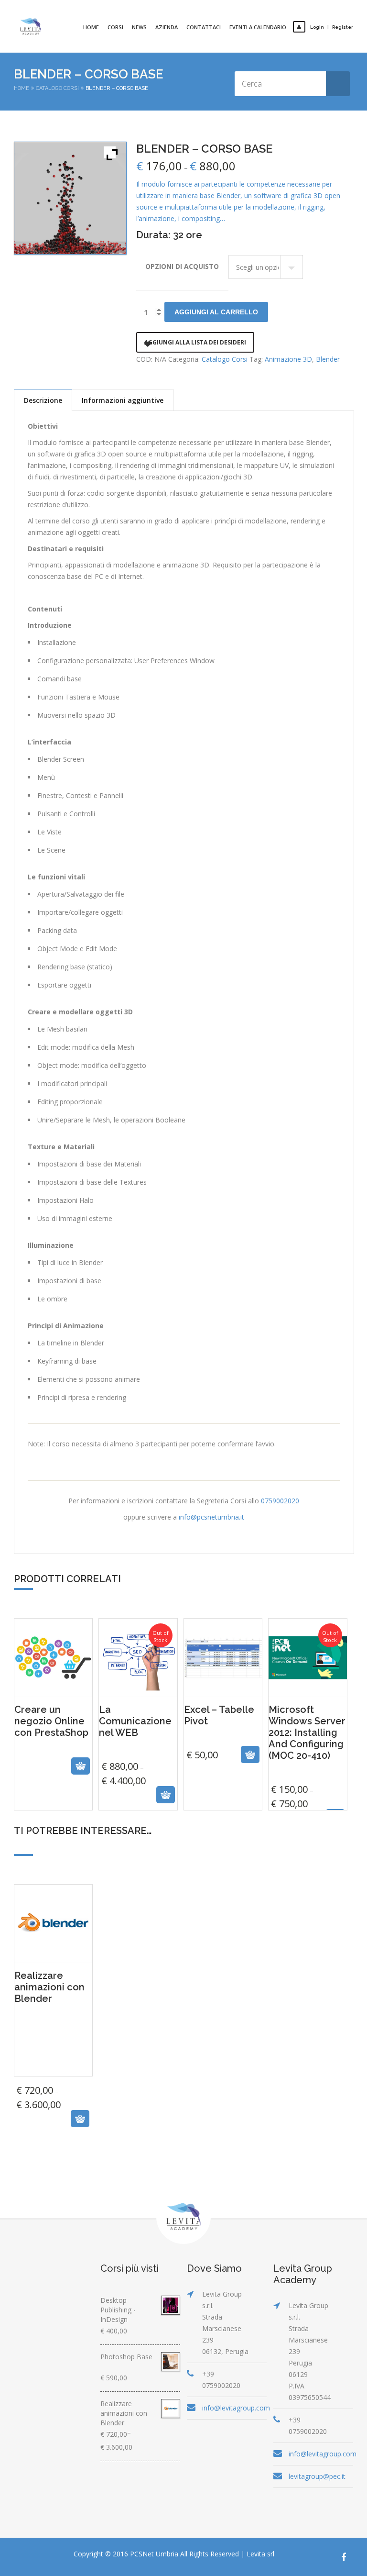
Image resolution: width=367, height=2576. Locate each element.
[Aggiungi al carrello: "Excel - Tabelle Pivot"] (211, 1794)
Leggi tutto (43, 1794)
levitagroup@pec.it (317, 2476)
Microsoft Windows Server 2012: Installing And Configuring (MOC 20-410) (308, 1720)
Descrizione (43, 400)
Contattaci (204, 27)
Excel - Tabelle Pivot (223, 1750)
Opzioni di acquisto (182, 266)
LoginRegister (332, 27)
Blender (328, 359)
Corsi (115, 27)
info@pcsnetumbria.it (211, 1517)
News (139, 27)
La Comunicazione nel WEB (138, 1730)
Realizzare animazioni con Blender (53, 2055)
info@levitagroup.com (236, 2408)
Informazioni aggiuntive (123, 400)
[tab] (43, 400)
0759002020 (280, 1501)
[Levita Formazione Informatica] (31, 26)
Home (91, 27)
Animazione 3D (288, 359)
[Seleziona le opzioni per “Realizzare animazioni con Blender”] (41, 2119)
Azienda (167, 27)
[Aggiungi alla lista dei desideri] (64, 1794)
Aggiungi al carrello (216, 312)
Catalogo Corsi (57, 88)
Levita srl (260, 2554)
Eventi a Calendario (258, 27)
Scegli (128, 1794)
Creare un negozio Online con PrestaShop (54, 1764)
